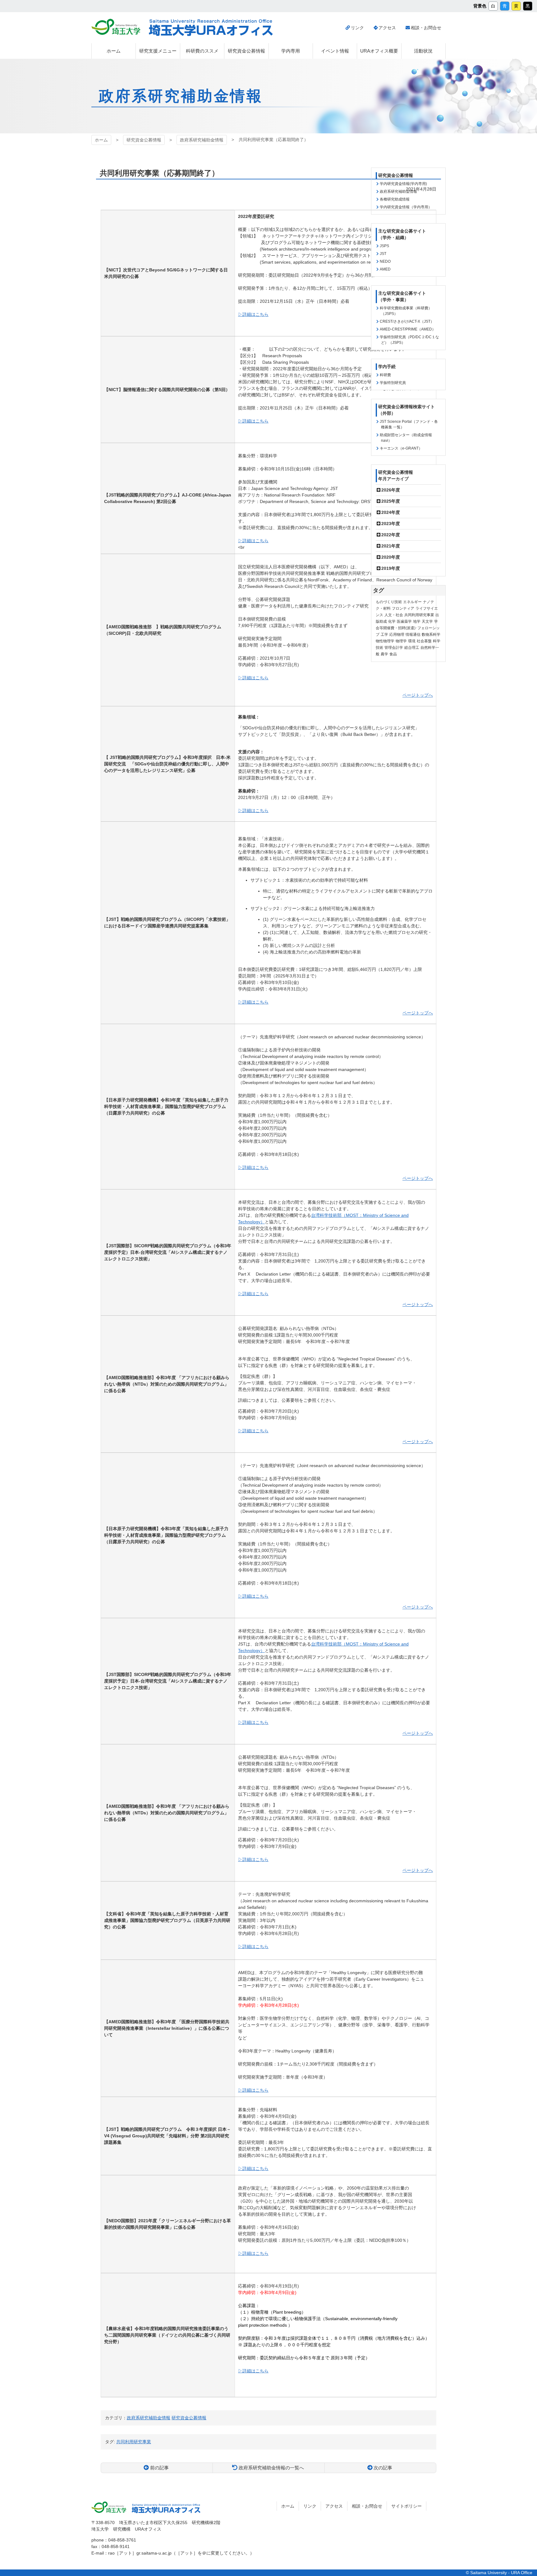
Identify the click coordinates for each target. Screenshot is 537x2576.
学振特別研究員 (393, 383)
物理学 (401, 641)
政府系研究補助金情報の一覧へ (271, 2468)
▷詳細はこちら (253, 314)
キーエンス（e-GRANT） (401, 448)
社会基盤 (424, 641)
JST (383, 254)
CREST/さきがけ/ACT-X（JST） (407, 321)
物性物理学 (385, 641)
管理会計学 (394, 648)
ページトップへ (418, 695)
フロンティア (403, 608)
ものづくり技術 (389, 602)
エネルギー (412, 602)
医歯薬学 (404, 621)
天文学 (427, 621)
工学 (384, 635)
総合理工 (412, 648)
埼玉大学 (116, 27)
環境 (412, 641)
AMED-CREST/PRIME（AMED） (408, 329)
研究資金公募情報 (144, 140)
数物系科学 (431, 635)
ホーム (101, 140)
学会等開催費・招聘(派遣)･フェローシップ (408, 628)
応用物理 (397, 635)
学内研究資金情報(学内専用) (403, 184)
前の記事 (159, 2468)
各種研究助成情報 (395, 199)
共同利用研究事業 (419, 615)
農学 (384, 654)
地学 (417, 621)
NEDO (385, 261)
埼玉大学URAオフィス (211, 28)
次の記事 (383, 2468)
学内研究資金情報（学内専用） (406, 207)
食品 (393, 654)
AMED (385, 269)
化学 (392, 621)
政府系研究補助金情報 (202, 140)
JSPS (384, 246)
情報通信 (413, 635)
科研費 (385, 375)
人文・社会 (394, 615)
